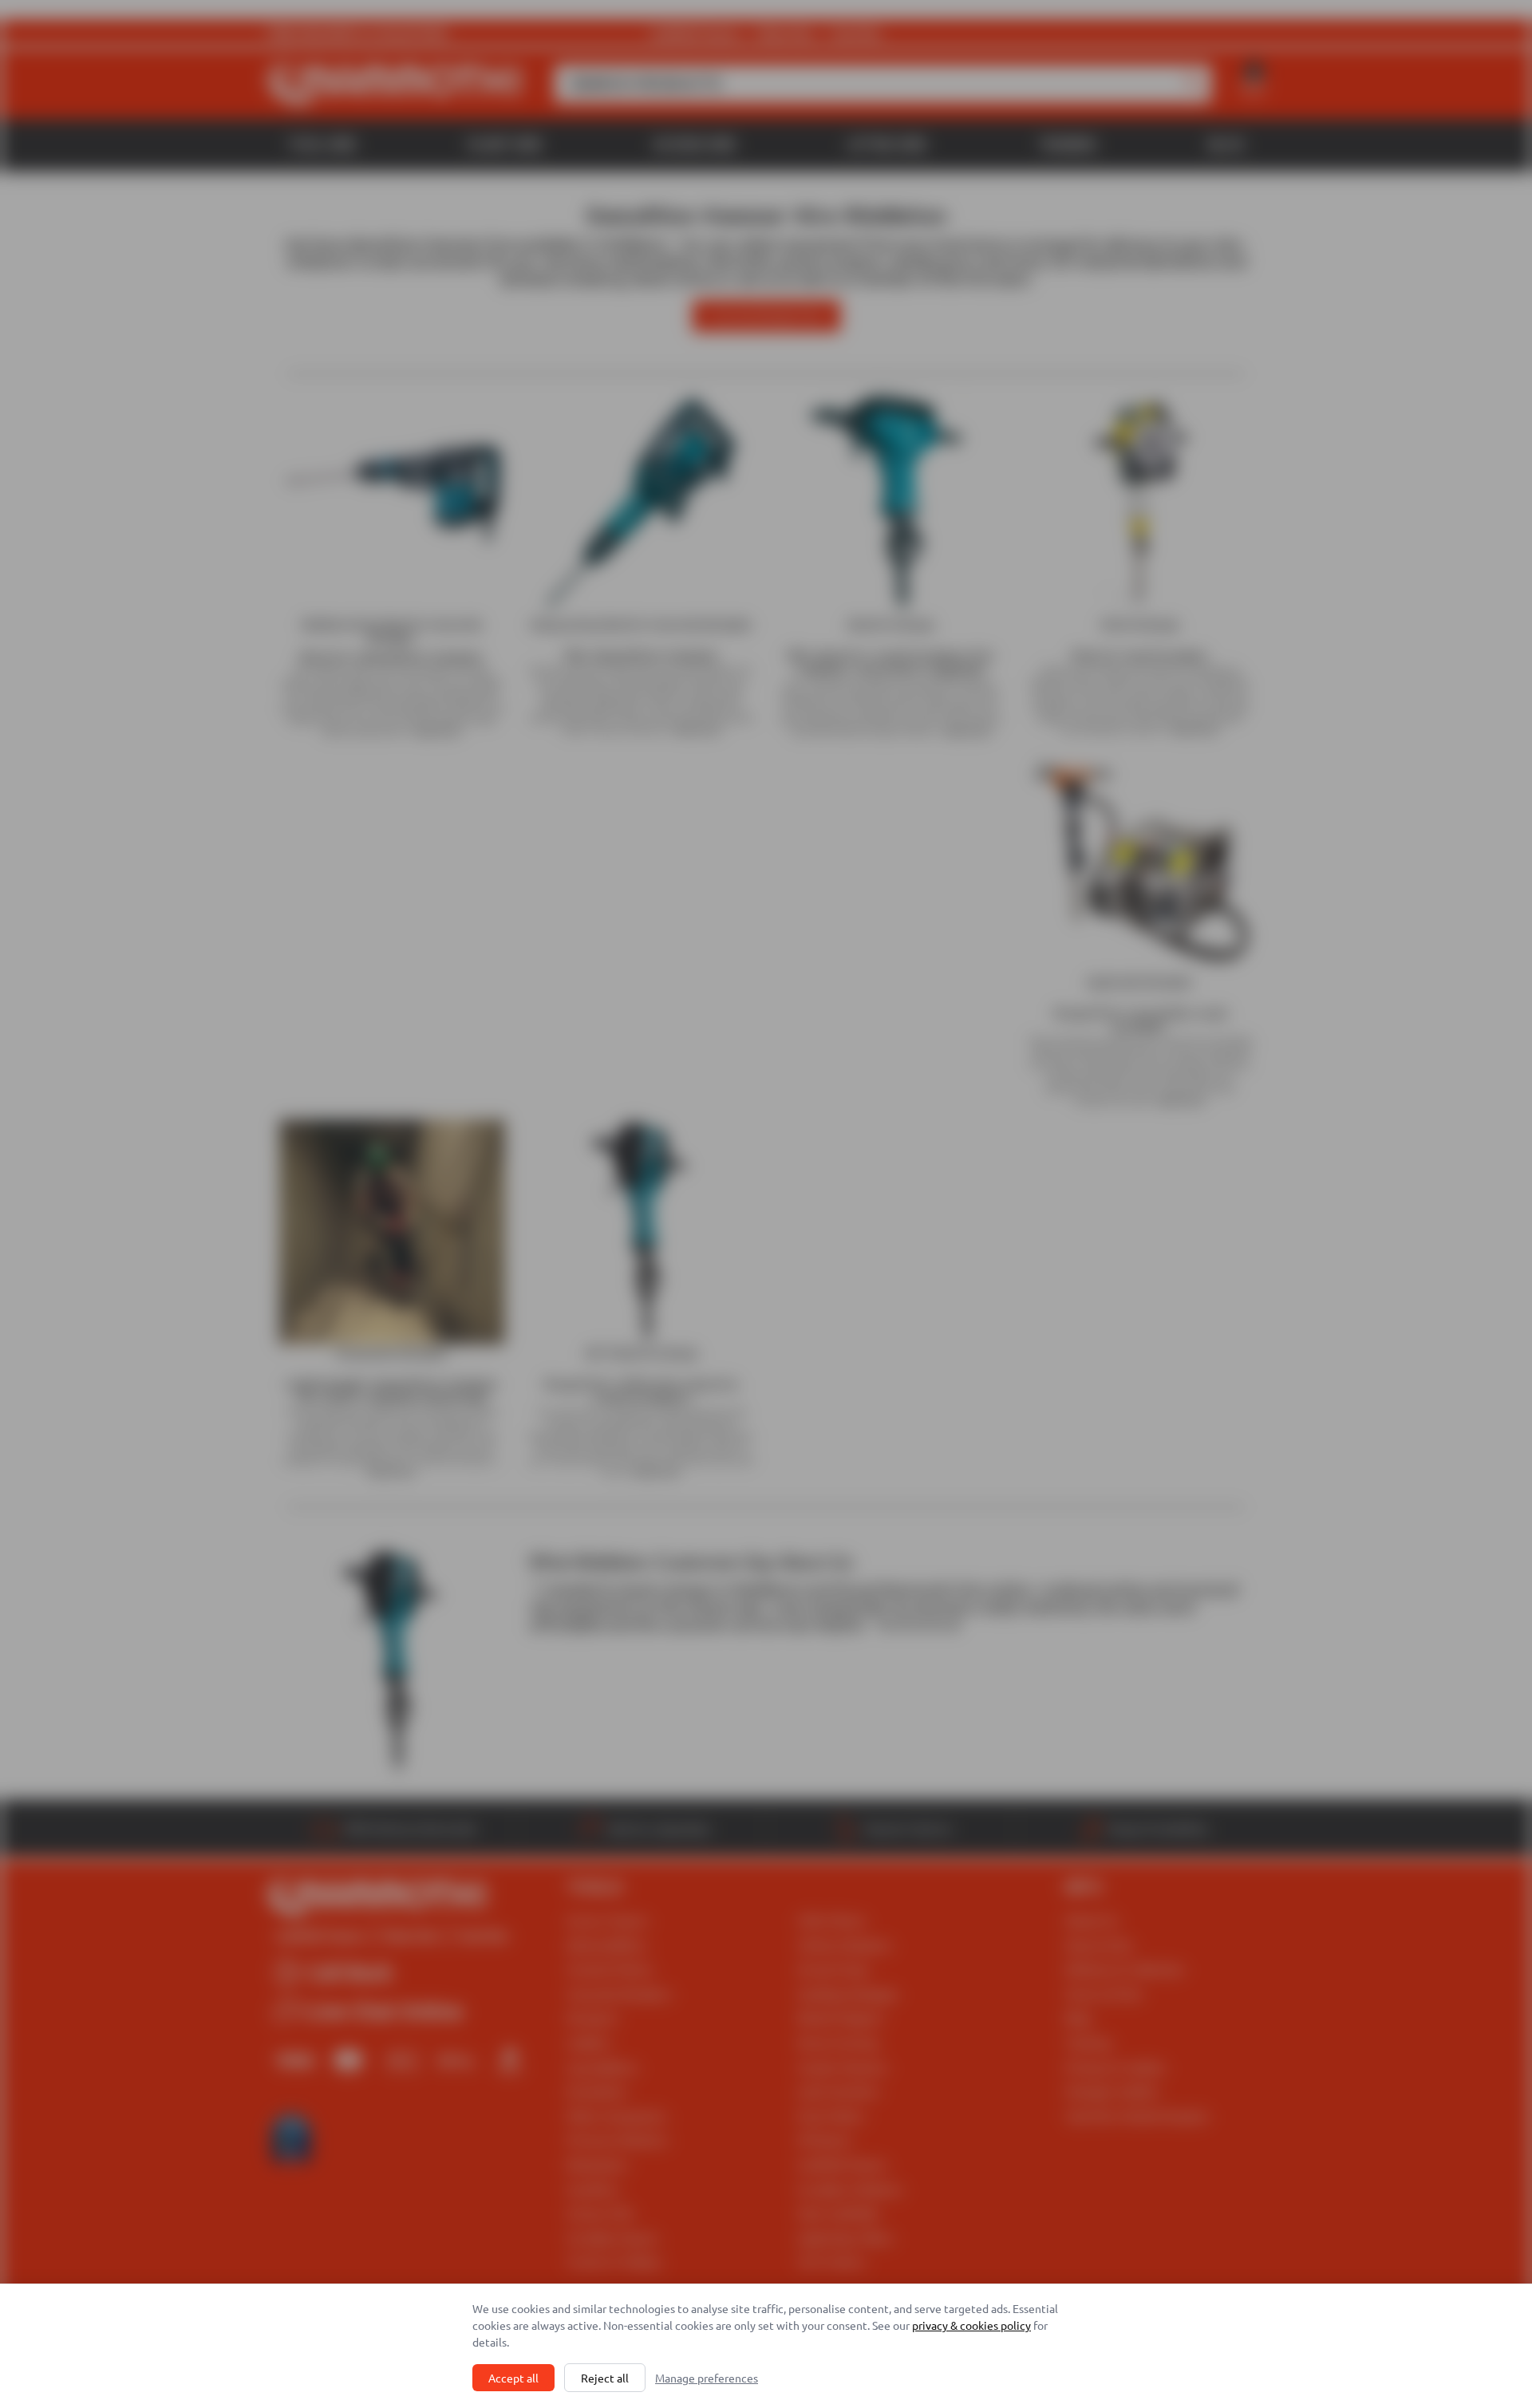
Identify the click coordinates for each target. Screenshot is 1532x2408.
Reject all (605, 2378)
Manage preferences (707, 2378)
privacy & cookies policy (971, 2325)
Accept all (513, 2378)
